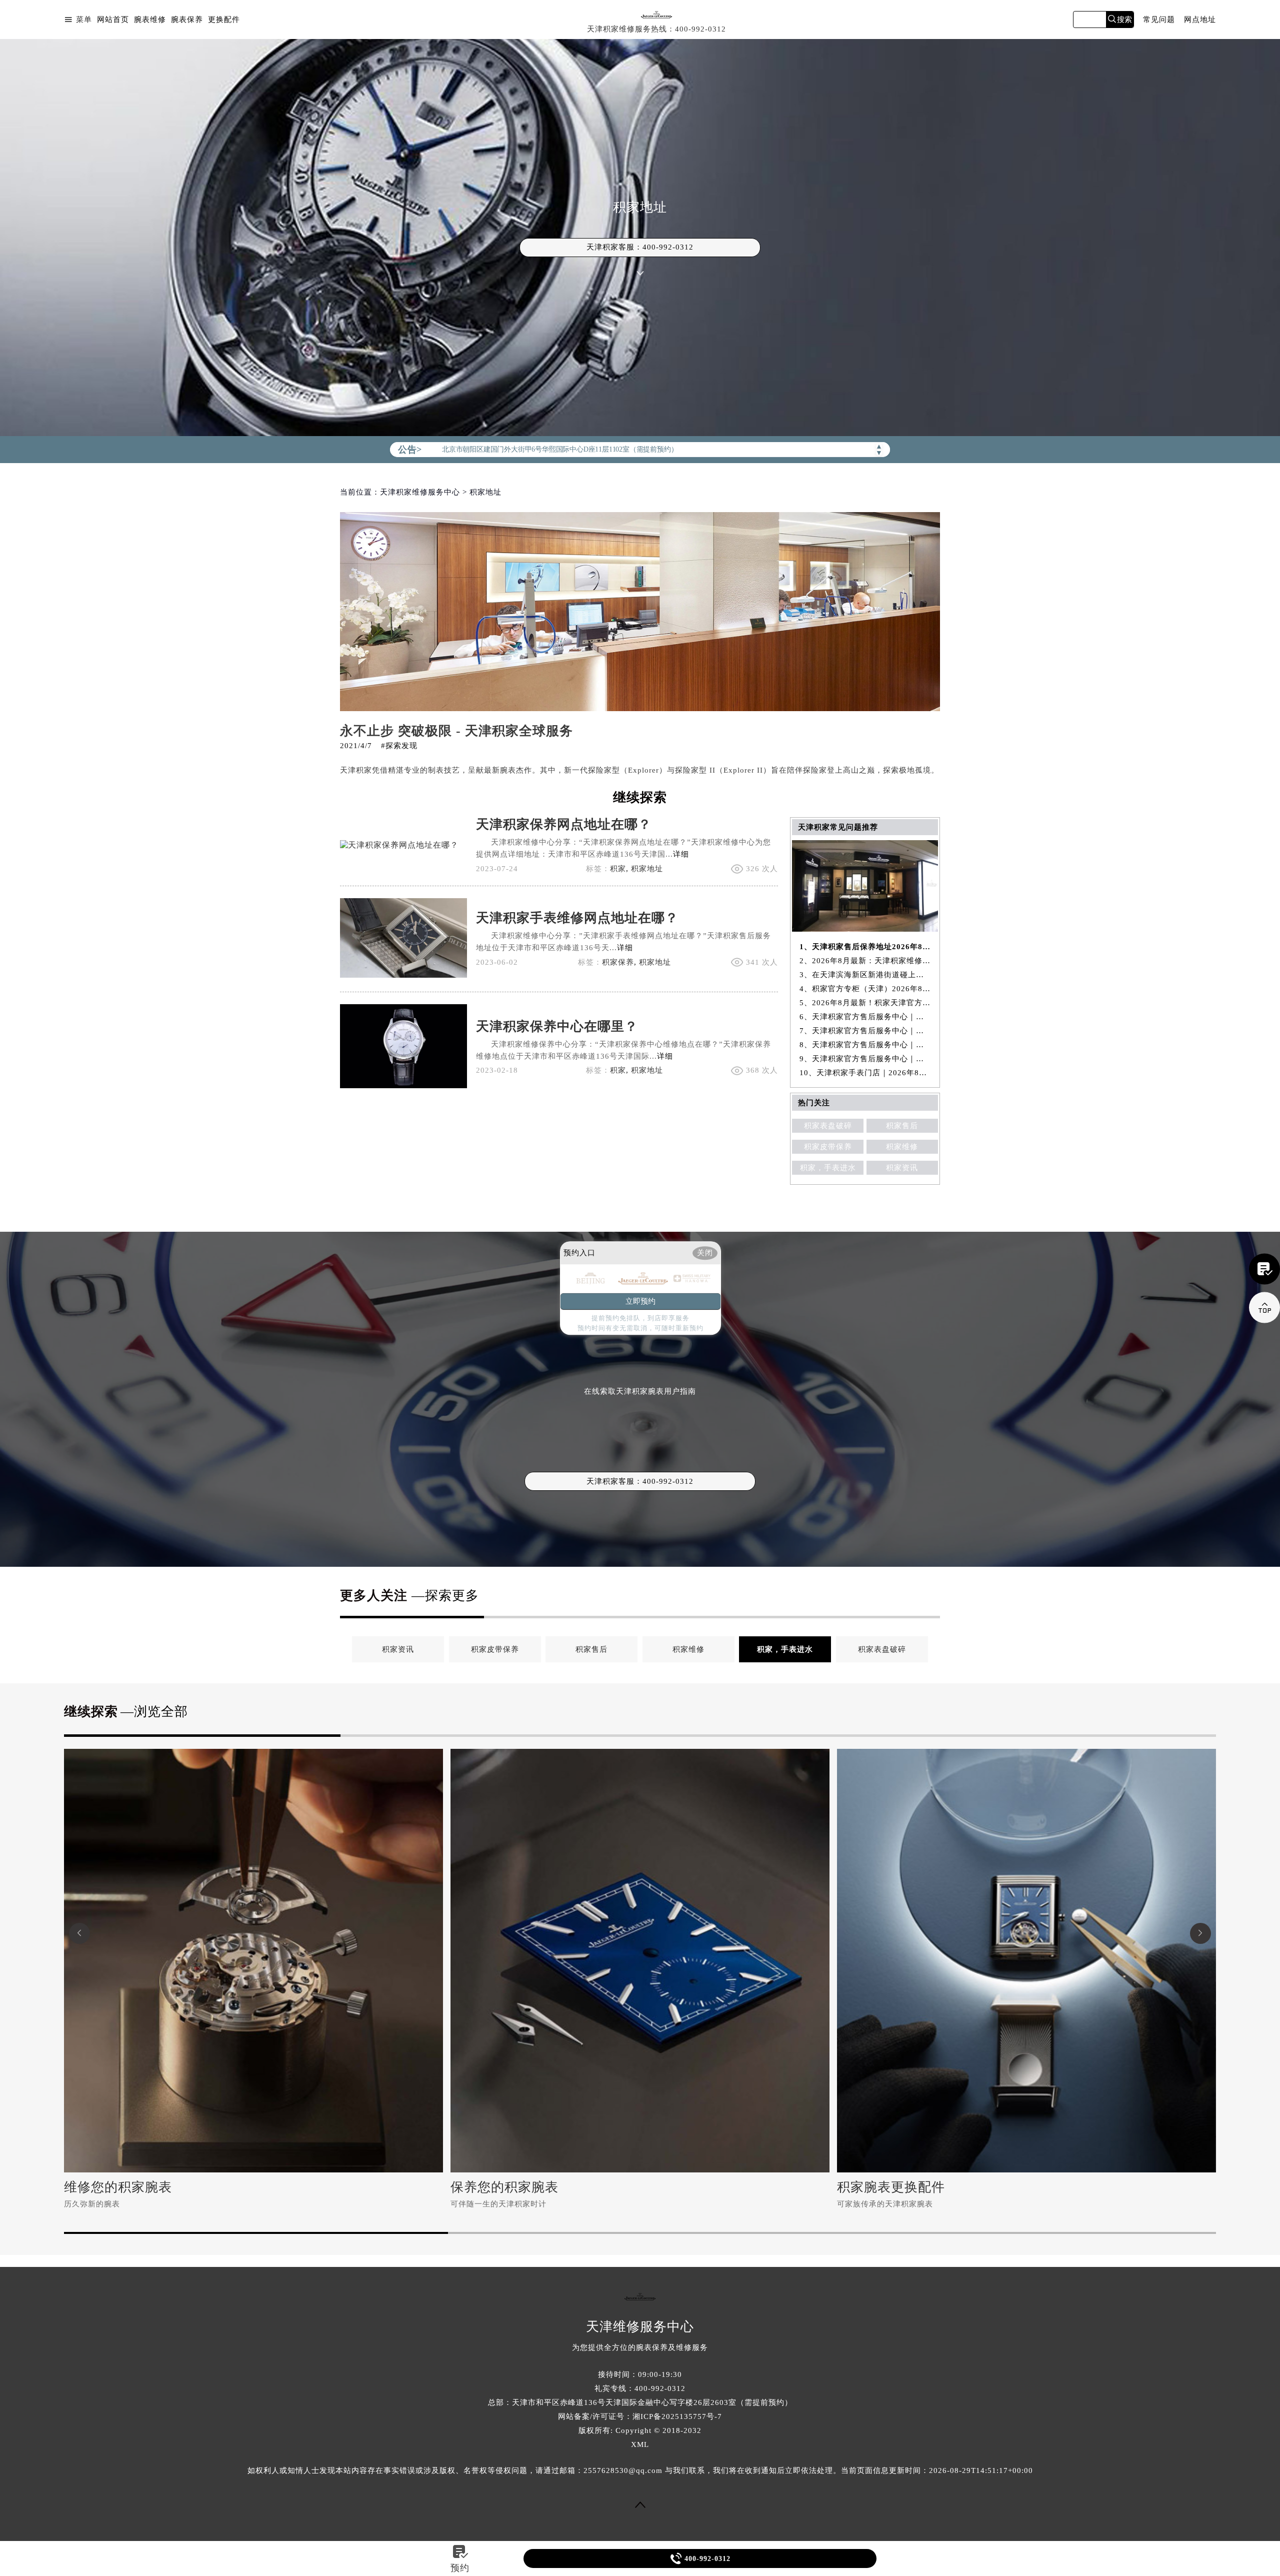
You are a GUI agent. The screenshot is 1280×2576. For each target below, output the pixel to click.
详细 (681, 854)
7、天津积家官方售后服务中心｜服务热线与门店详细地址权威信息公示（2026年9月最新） (865, 1031)
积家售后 (902, 1126)
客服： (640, 1481)
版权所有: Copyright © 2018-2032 (640, 2430)
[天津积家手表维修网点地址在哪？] (403, 975)
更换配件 (224, 20)
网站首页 (113, 20)
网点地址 (1200, 20)
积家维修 (902, 1147)
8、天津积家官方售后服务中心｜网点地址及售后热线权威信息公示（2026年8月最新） (865, 1045)
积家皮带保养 (828, 1147)
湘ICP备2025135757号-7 (677, 2416)
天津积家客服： (640, 247)
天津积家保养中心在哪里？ (557, 1026)
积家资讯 (902, 1168)
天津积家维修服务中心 (420, 492)
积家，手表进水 (828, 1168)
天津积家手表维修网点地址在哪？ (577, 918)
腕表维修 (150, 20)
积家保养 (618, 962)
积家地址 (647, 869)
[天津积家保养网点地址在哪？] (399, 845)
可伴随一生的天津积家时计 (498, 2204)
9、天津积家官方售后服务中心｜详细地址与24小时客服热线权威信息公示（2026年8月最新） (865, 1059)
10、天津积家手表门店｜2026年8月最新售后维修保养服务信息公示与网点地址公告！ (865, 1073)
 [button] (1200, 1933)
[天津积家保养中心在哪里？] (403, 1085)
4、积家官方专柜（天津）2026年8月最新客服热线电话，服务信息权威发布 (865, 989)
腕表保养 (187, 20)
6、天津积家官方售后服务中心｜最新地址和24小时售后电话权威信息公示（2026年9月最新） (865, 1017)
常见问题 (1159, 20)
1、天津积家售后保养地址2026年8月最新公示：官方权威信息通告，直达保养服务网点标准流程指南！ (865, 947)
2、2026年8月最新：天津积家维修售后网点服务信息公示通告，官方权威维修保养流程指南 (865, 961)
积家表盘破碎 (828, 1126)
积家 (618, 869)
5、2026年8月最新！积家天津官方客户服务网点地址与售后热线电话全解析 (865, 1003)
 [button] (79, 1933)
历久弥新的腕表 (92, 2204)
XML (640, 2444)
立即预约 (640, 1301)
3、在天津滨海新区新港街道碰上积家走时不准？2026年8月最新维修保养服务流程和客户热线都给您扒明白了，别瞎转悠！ (865, 975)
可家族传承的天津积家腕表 (885, 2204)
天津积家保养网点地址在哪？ (564, 824)
